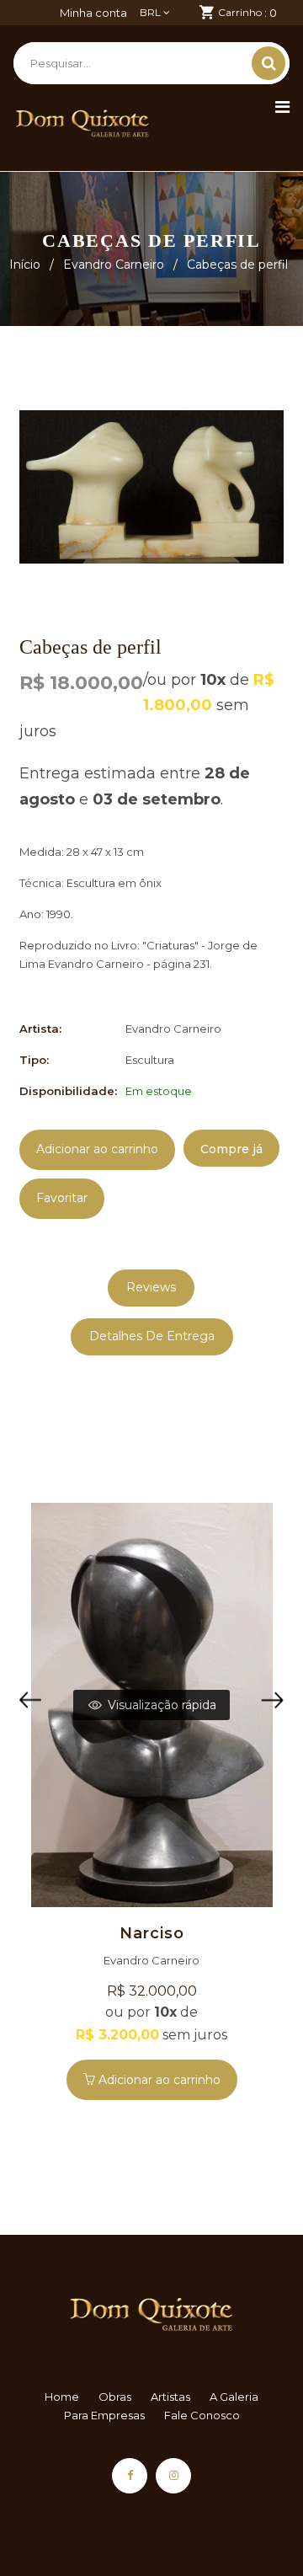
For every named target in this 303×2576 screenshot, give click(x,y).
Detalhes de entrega (152, 1336)
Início (25, 265)
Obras (115, 2397)
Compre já (231, 1149)
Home (62, 2397)
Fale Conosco (202, 2415)
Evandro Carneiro (114, 265)
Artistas (170, 2397)
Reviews (151, 1287)
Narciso (152, 1933)
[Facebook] (130, 2476)
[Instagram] (173, 2476)
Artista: (40, 1029)
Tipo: (34, 1060)
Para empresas (104, 2415)
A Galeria (234, 2397)
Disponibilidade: (68, 1091)
